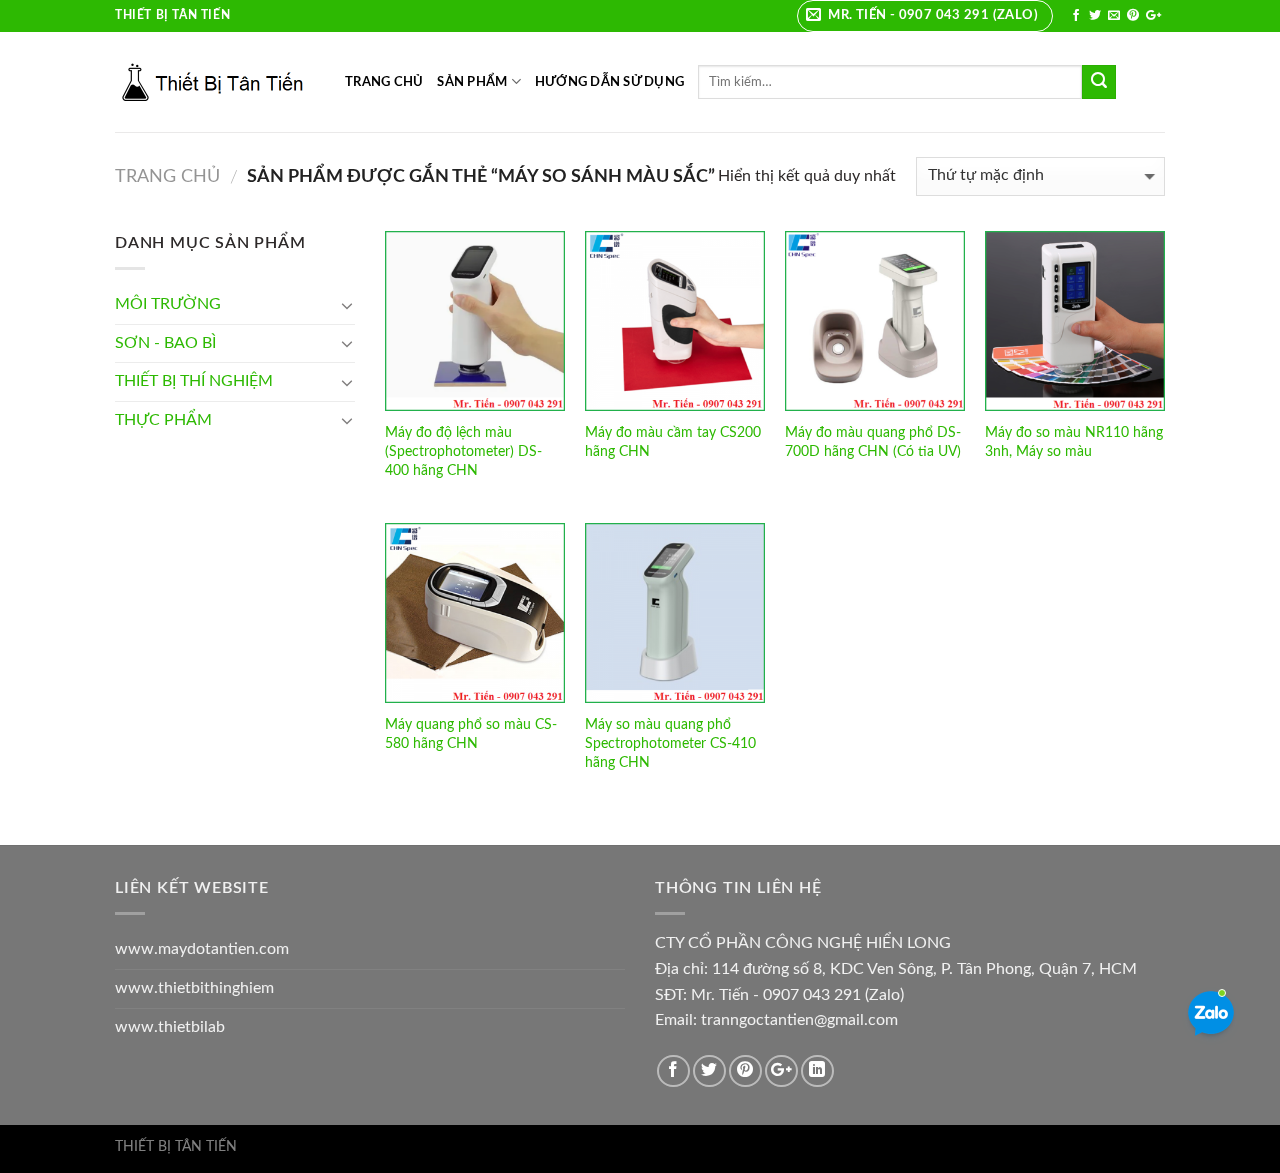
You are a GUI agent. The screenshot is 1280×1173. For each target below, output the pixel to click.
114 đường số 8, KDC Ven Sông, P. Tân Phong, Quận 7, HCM (924, 969)
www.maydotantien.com (202, 949)
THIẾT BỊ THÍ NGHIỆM (194, 381)
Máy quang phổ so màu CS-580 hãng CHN (471, 734)
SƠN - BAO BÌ (165, 343)
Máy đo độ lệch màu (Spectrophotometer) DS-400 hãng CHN (463, 451)
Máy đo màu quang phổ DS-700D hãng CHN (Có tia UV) (873, 442)
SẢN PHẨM (472, 82)
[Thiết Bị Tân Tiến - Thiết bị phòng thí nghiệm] (215, 82)
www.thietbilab (170, 1027)
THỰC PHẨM (163, 420)
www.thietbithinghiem (194, 988)
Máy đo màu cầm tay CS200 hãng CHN (673, 442)
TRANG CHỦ (384, 82)
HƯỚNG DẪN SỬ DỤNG (609, 82)
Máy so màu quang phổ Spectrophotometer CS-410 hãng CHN (670, 743)
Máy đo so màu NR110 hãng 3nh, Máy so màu (1074, 442)
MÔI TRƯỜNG (168, 304)
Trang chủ (167, 176)
